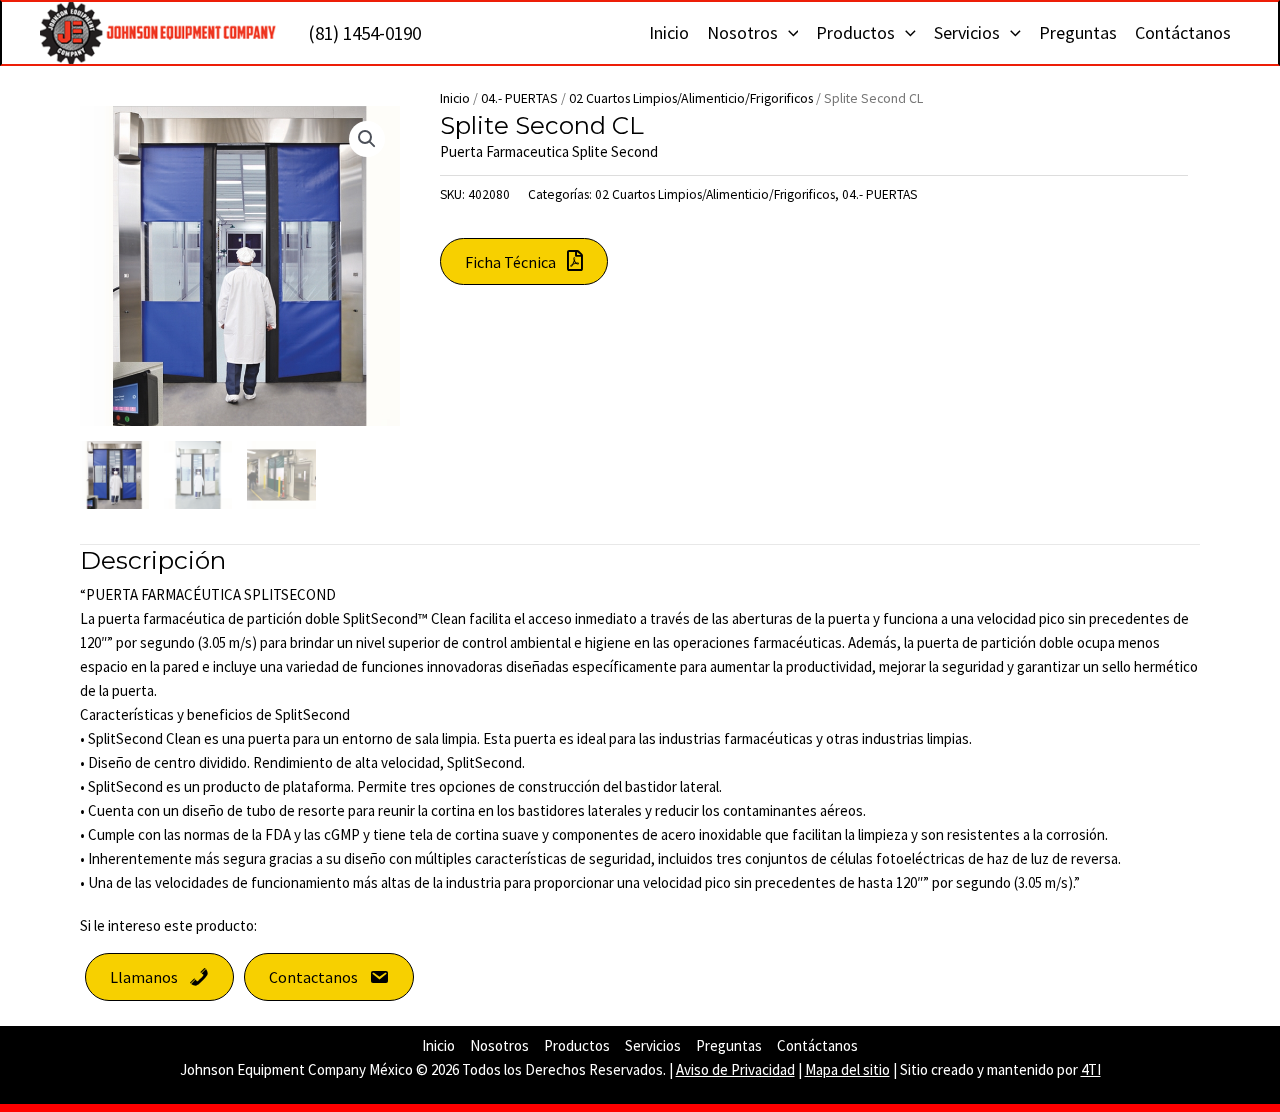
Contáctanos (1183, 32)
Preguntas (1078, 32)
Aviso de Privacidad (735, 1069)
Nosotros (742, 32)
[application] (788, 33)
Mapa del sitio (847, 1069)
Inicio (669, 32)
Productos (855, 32)
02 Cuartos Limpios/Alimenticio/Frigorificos (691, 98)
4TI (1091, 1069)
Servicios (967, 32)
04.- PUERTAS (519, 98)
